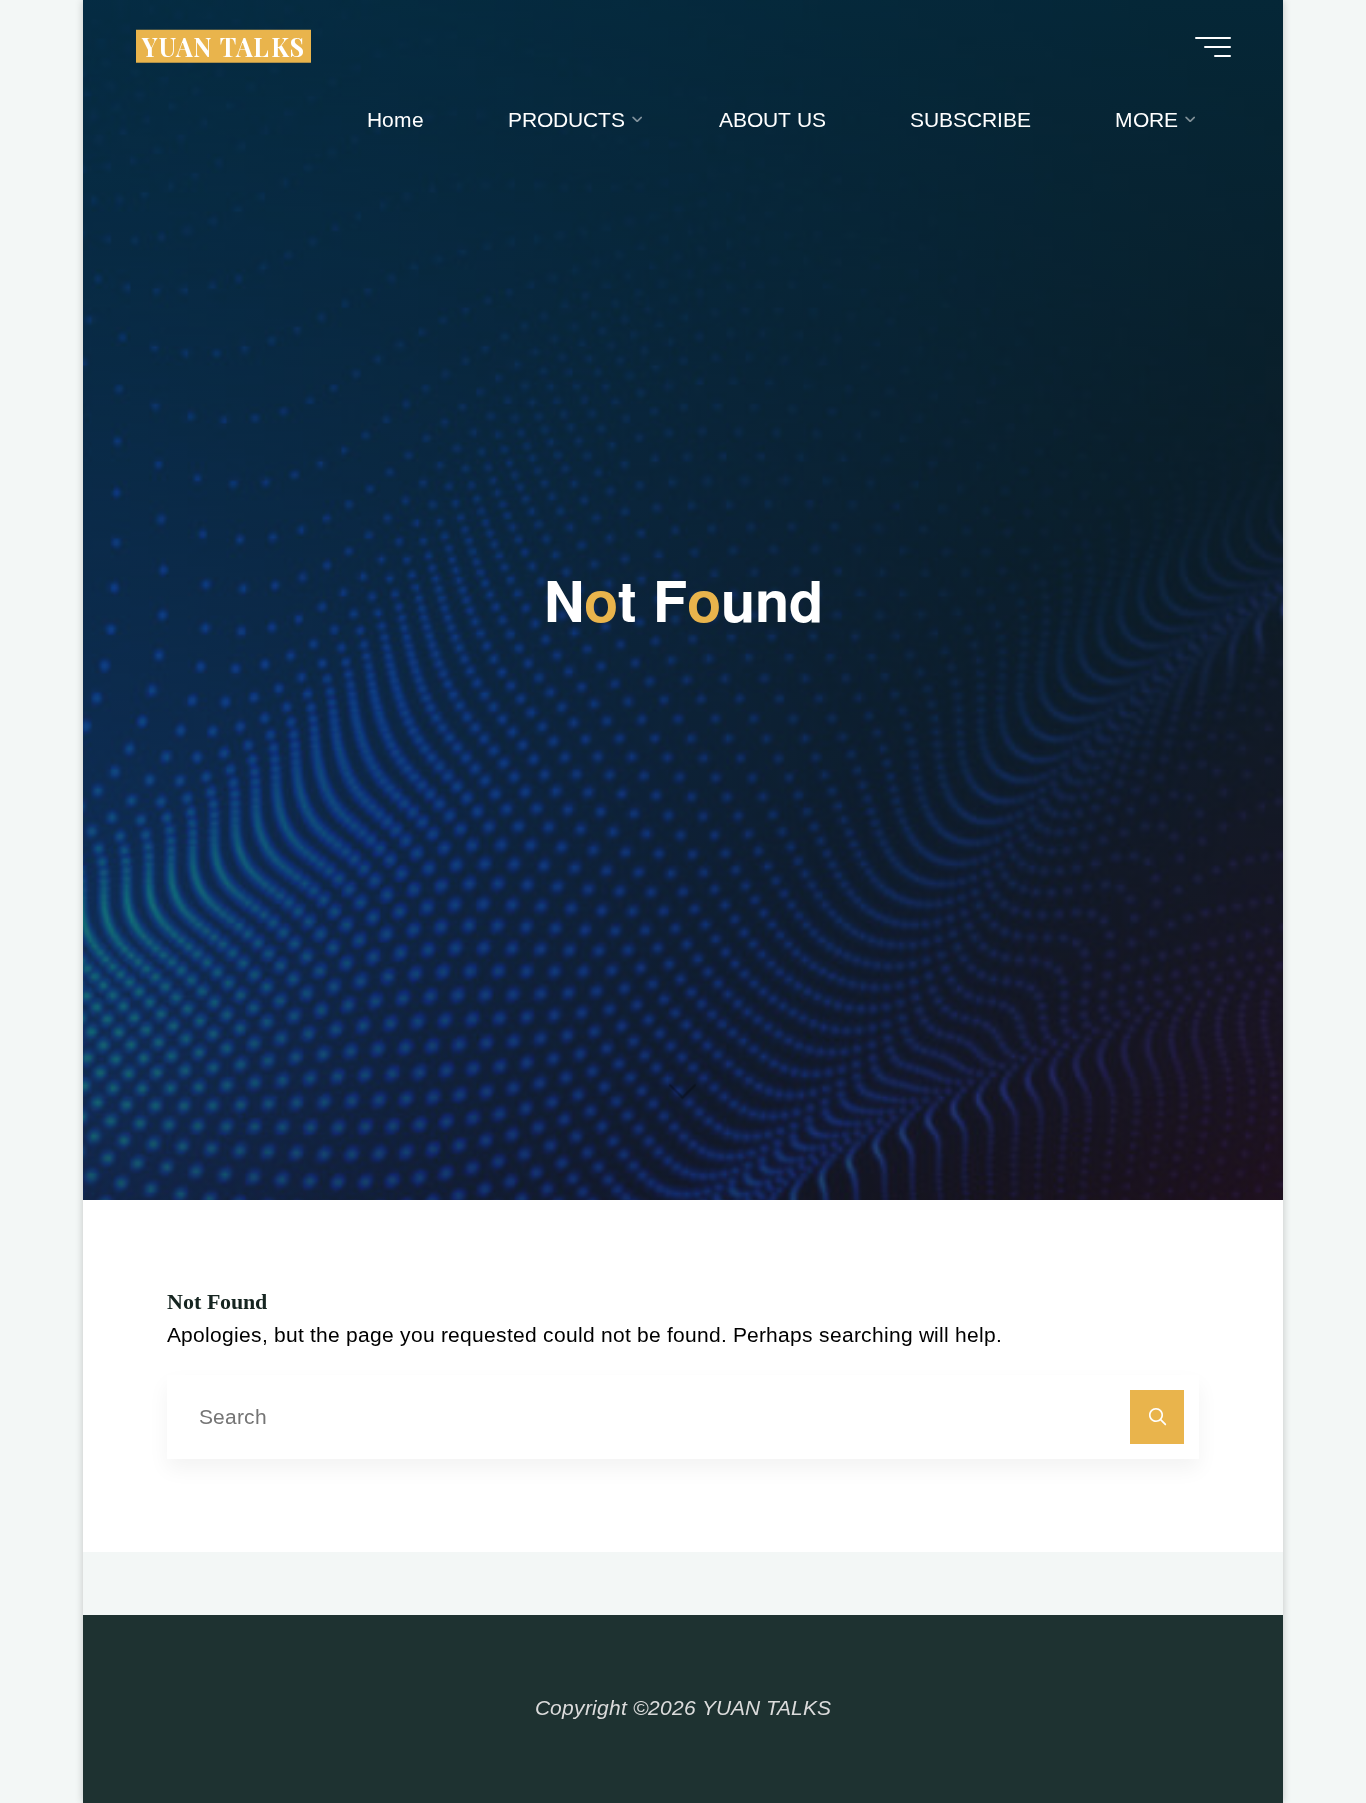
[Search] (1157, 1417)
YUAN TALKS (224, 45)
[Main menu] (1213, 47)
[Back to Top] (1288, 1725)
